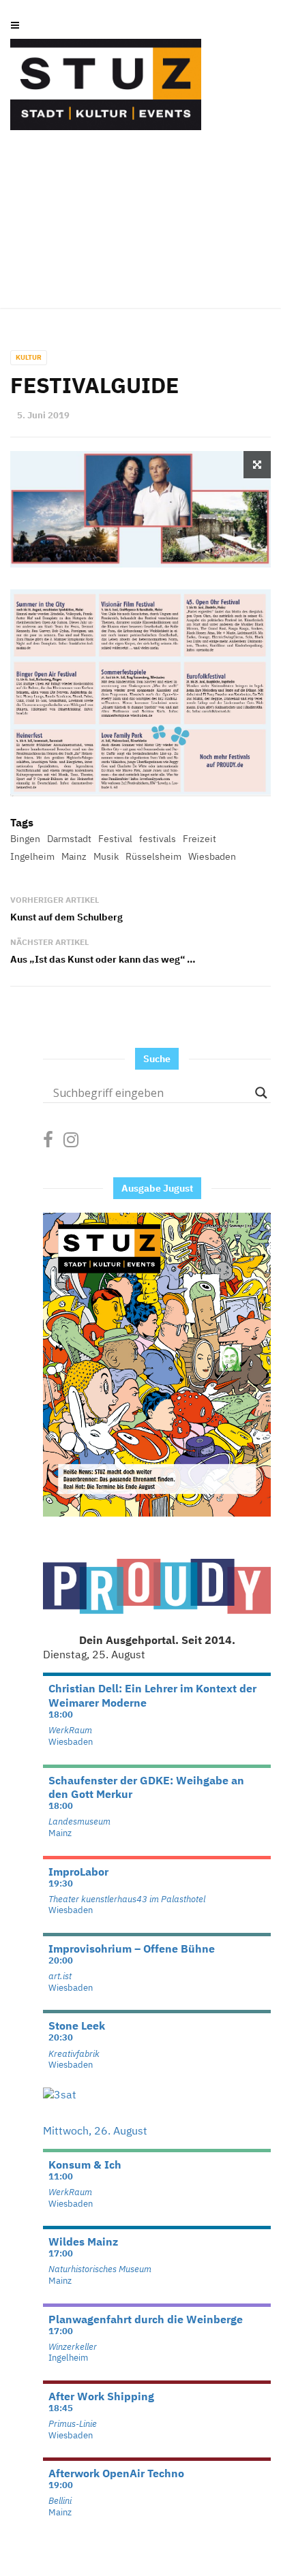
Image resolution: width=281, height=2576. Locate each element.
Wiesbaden (212, 856)
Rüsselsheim (153, 856)
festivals (158, 839)
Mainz (74, 856)
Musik (106, 856)
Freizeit (199, 839)
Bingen (25, 839)
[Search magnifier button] (261, 1093)
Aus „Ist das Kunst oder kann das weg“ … (103, 959)
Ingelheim (32, 856)
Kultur (29, 357)
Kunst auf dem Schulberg (66, 917)
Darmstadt (69, 839)
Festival (115, 839)
